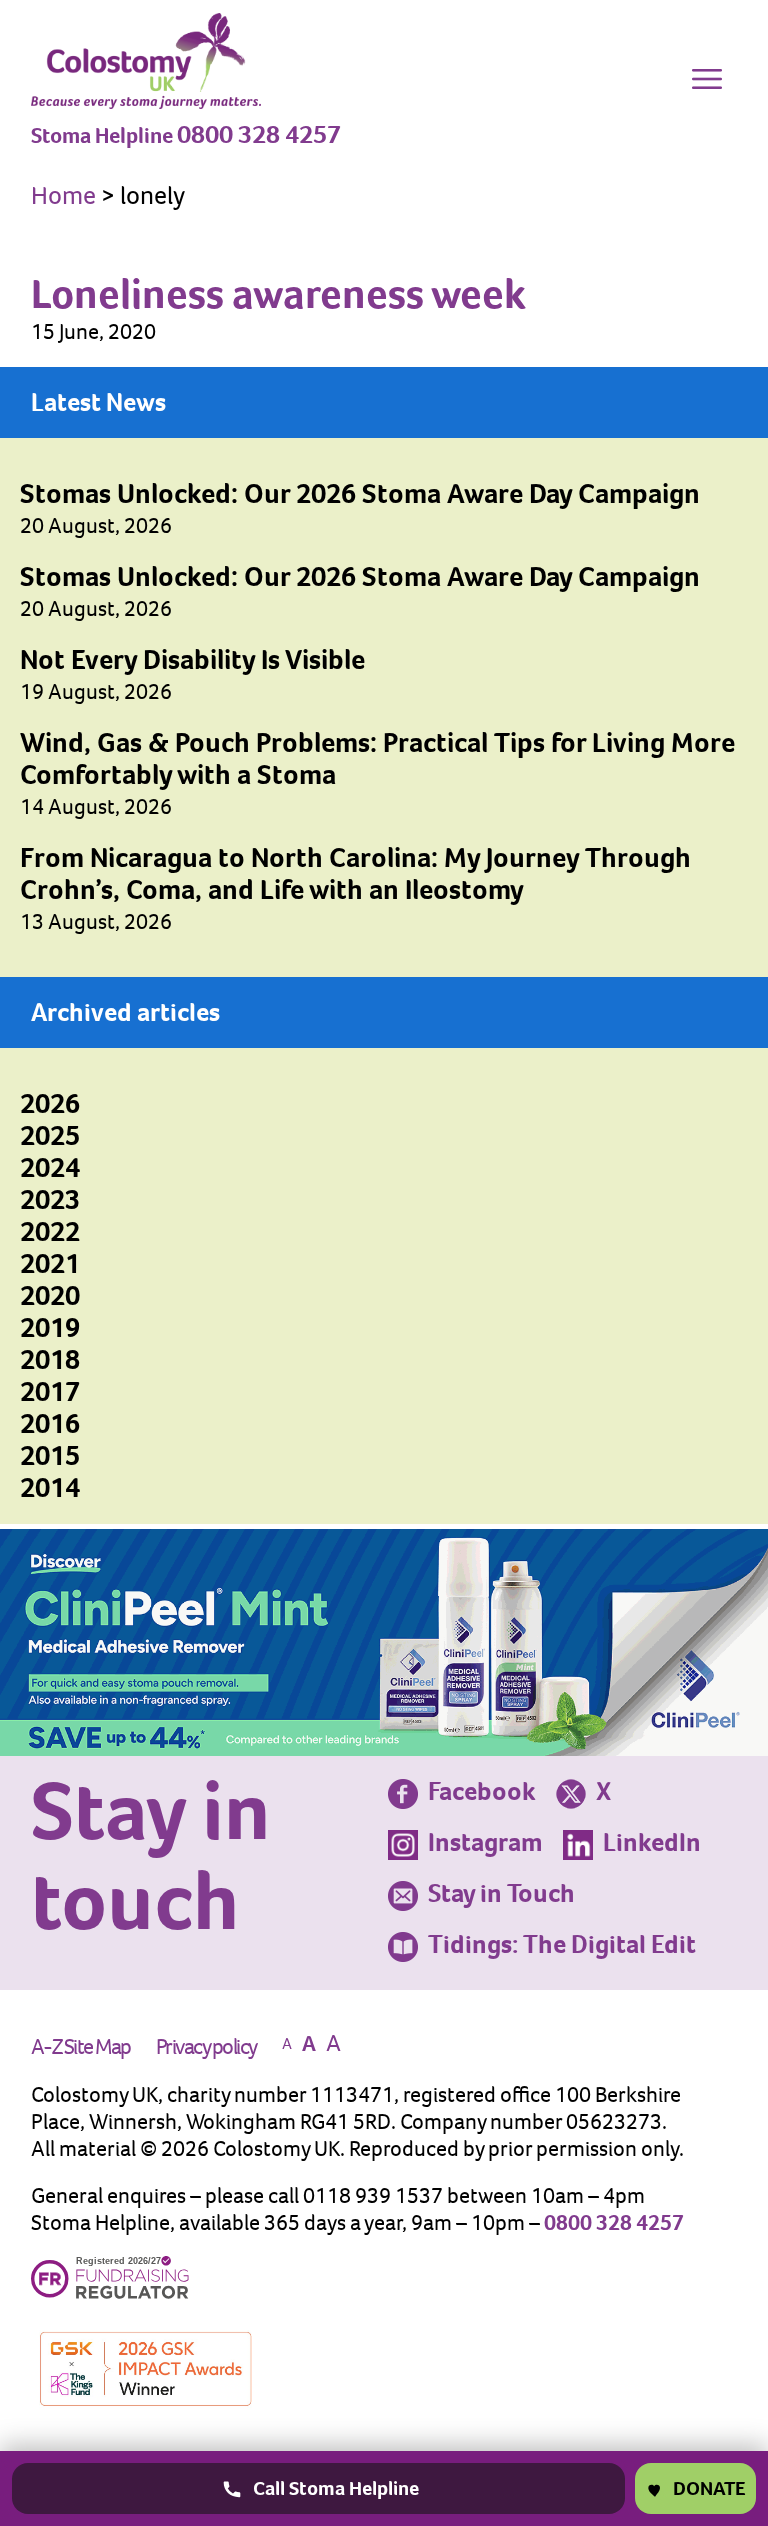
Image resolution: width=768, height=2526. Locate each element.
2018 (50, 1359)
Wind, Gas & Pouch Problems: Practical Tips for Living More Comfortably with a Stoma (377, 758)
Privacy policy (206, 2046)
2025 (50, 1135)
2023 (50, 1199)
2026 (50, 1103)
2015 (50, 1455)
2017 (50, 1391)
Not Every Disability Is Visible (192, 659)
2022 (50, 1231)
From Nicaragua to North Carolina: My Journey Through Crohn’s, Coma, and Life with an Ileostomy (355, 873)
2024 (50, 1167)
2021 (50, 1263)
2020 (50, 1295)
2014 (50, 1487)
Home (63, 195)
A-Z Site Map (81, 2046)
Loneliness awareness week (278, 293)
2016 (50, 1423)
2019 (50, 1327)
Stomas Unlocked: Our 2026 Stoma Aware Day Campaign (360, 493)
